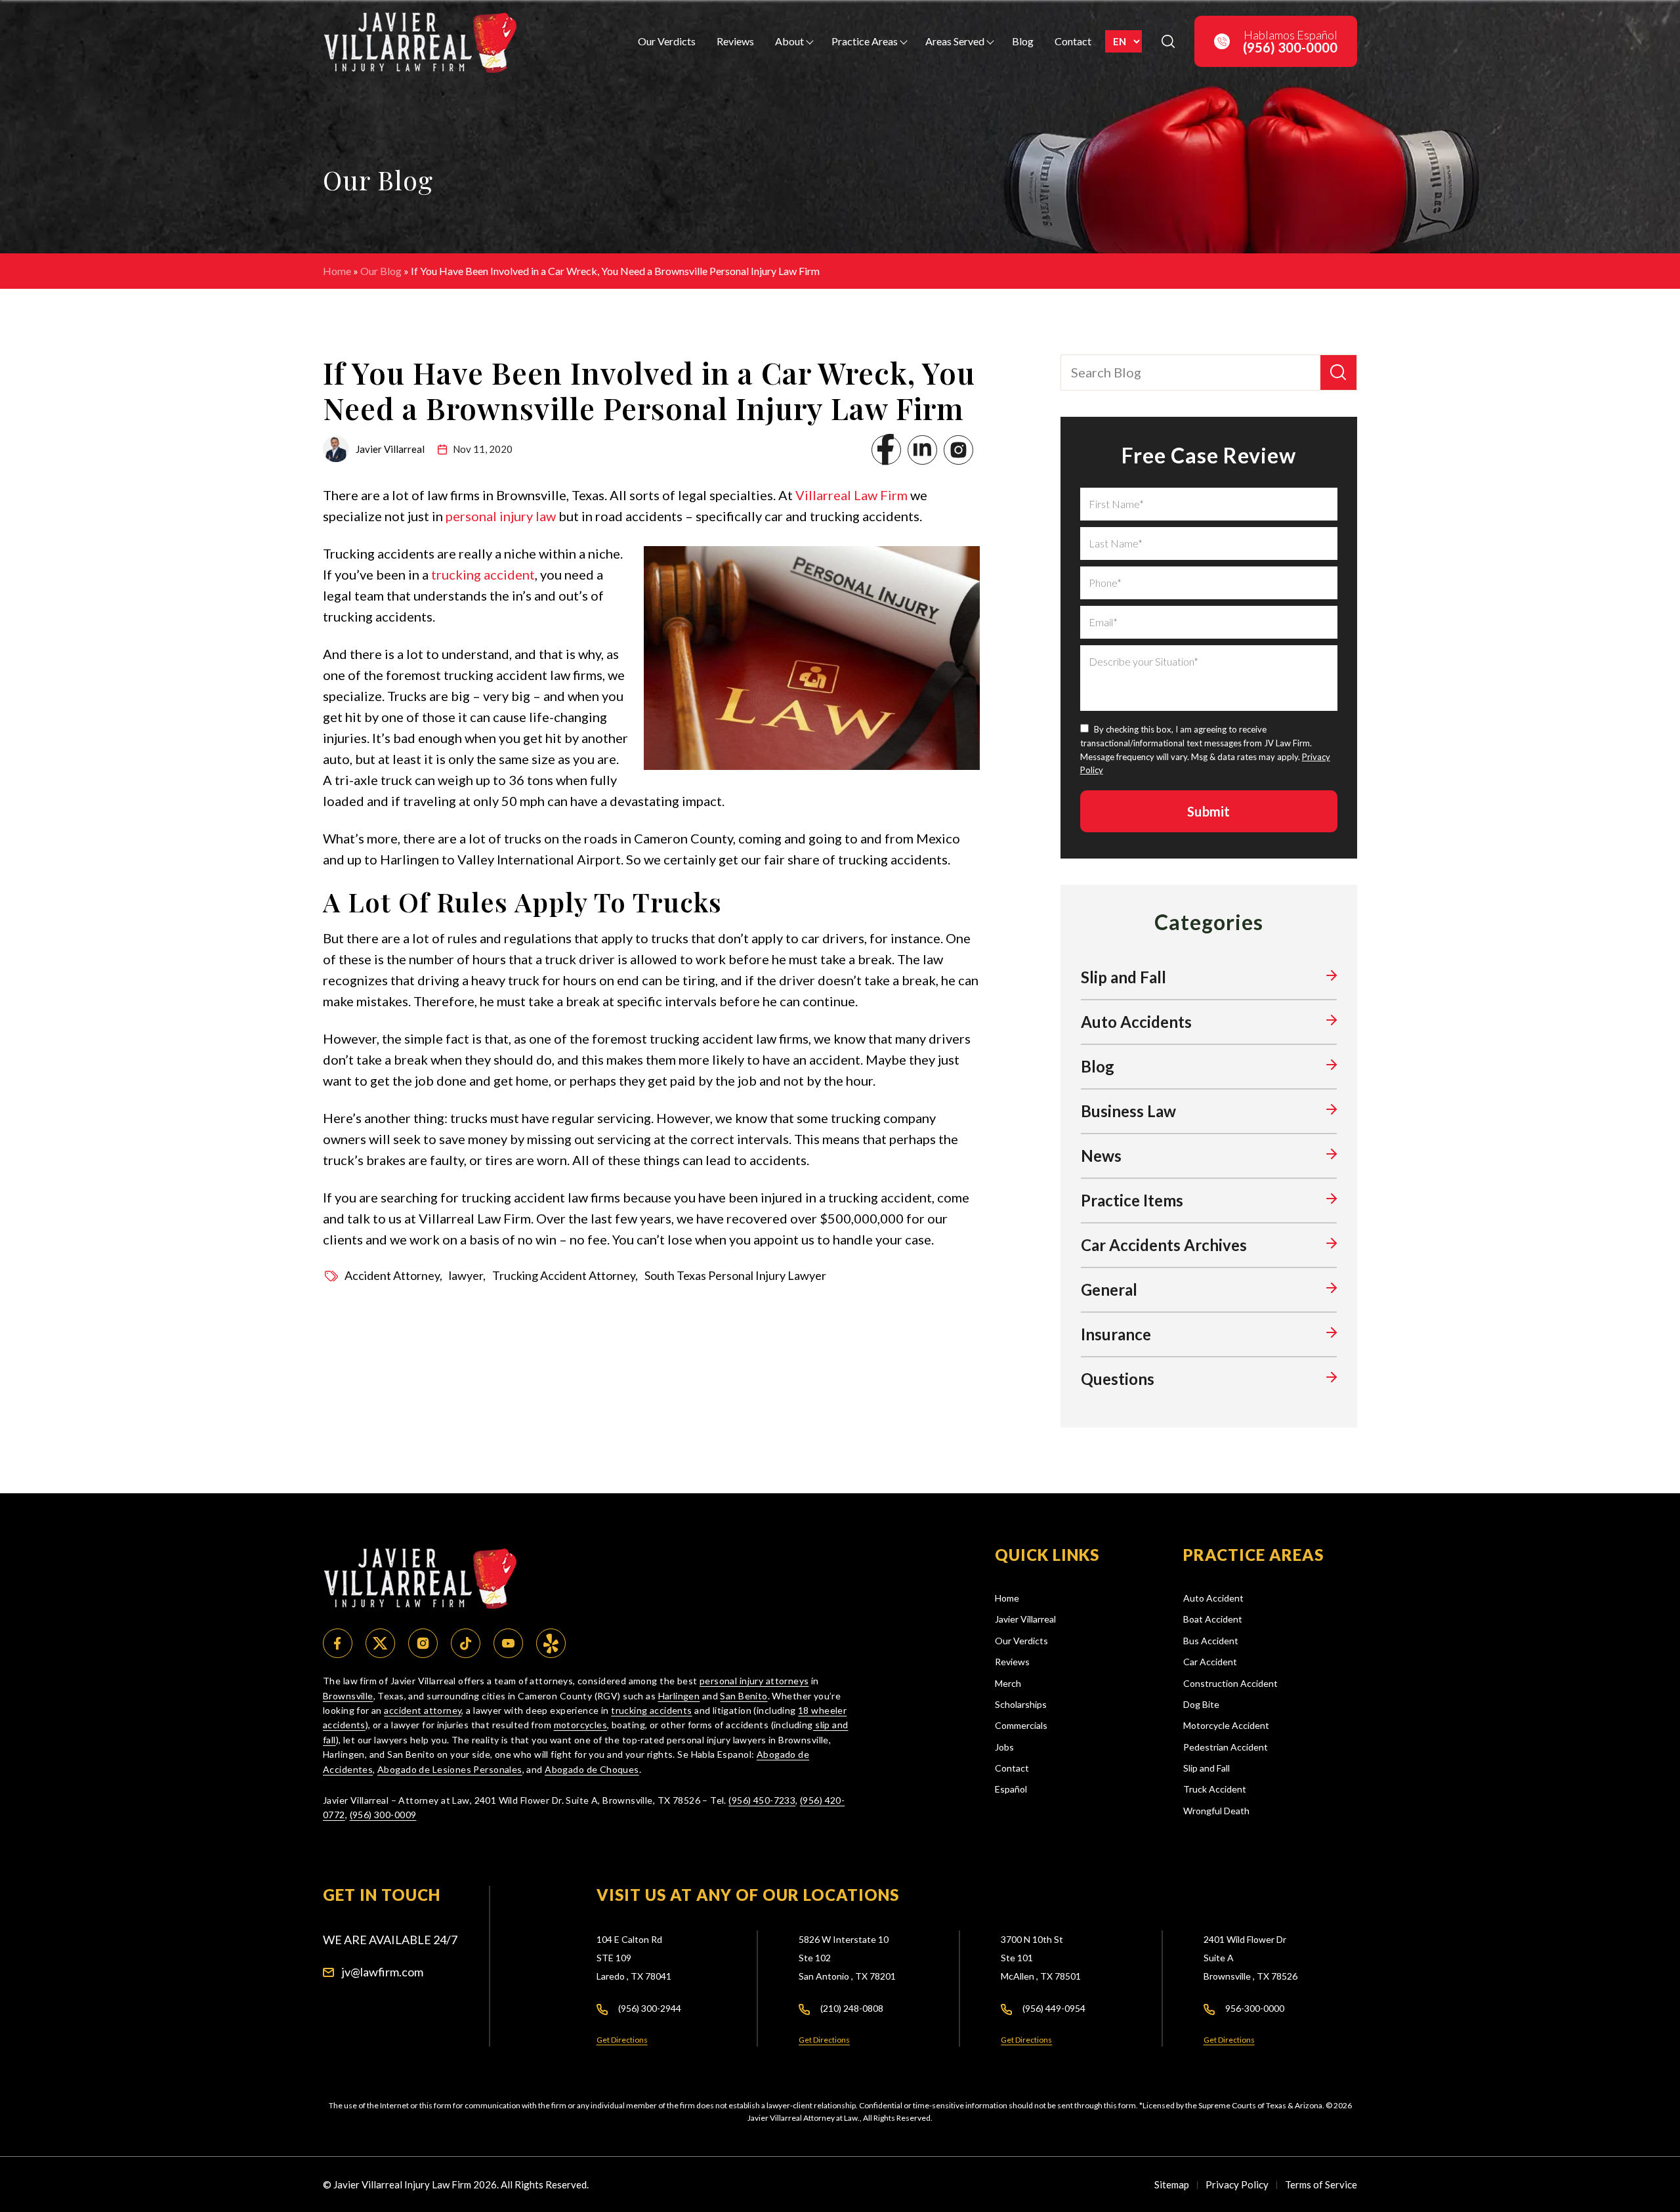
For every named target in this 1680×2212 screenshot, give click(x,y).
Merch (1008, 1683)
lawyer (466, 1275)
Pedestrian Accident (1226, 1747)
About (789, 41)
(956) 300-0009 (383, 1815)
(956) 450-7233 (762, 1800)
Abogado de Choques (592, 1769)
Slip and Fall (1123, 977)
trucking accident (483, 574)
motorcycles (581, 1725)
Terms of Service (1321, 2184)
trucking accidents (652, 1710)
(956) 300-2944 (650, 2008)
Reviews (735, 41)
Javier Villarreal (1025, 1619)
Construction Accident (1230, 1683)
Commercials (1021, 1725)
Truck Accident (1215, 1789)
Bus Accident (1211, 1641)
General (1109, 1289)
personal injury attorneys (754, 1681)
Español (1011, 1789)
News (1101, 1156)
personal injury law (501, 516)
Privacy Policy (1237, 2184)
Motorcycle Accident (1226, 1725)
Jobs (1004, 1747)
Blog (1023, 41)
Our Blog (381, 271)
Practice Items (1132, 1200)
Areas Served (955, 41)
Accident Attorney (392, 1275)
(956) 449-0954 (1054, 2008)
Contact (1073, 41)
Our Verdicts (667, 41)
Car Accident (1210, 1662)
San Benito (744, 1696)
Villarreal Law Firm (851, 495)
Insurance (1116, 1334)
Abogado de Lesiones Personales (450, 1769)
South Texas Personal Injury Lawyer (735, 1275)
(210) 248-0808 (852, 2008)
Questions (1118, 1379)
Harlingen (679, 1696)
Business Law (1128, 1111)
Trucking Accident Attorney (564, 1275)
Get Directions (622, 2040)
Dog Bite (1201, 1704)
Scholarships (1021, 1704)
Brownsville (348, 1696)
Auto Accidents (1136, 1022)
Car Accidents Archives (1164, 1245)
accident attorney (423, 1710)
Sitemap (1172, 2184)
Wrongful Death (1216, 1811)
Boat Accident (1213, 1619)
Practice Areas (865, 41)
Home (337, 271)
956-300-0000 (1255, 2008)
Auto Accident (1213, 1598)
